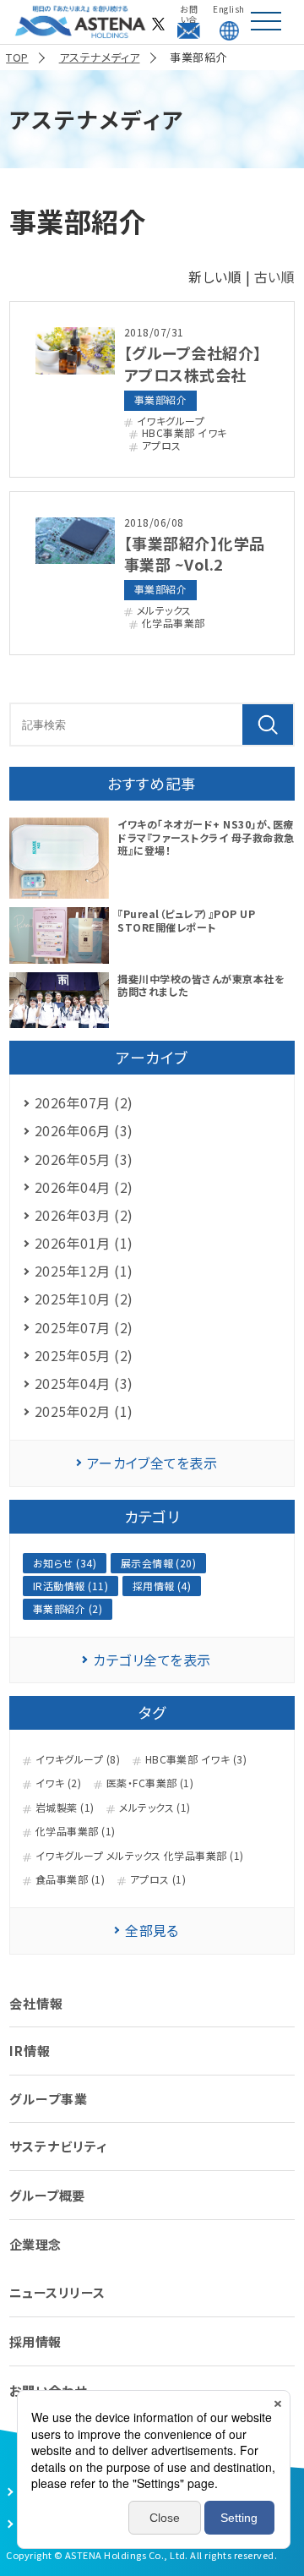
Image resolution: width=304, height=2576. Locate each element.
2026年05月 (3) (84, 1159)
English (228, 9)
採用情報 (35, 2341)
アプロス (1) (158, 1879)
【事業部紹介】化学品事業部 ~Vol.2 (195, 553)
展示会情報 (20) (159, 1563)
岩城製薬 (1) (65, 1808)
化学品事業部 (174, 623)
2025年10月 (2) (84, 1299)
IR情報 (30, 2051)
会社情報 (36, 2003)
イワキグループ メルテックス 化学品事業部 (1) (140, 1856)
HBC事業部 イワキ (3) (196, 1759)
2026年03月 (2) (84, 1215)
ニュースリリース (57, 2292)
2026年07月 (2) (84, 1102)
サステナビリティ (58, 2146)
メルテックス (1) (155, 1808)
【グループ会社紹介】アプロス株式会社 (193, 363)
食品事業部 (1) (70, 1879)
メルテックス (164, 610)
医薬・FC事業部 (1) (150, 1783)
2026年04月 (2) (84, 1187)
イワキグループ (171, 421)
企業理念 (35, 2244)
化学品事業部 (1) (76, 1831)
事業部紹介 (160, 399)
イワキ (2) (58, 1783)
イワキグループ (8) (78, 1759)
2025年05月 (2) (84, 1355)
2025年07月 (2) (84, 1327)
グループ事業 (49, 2099)
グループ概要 (47, 2195)
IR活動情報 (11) (71, 1586)
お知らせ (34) (65, 1563)
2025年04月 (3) (84, 1383)
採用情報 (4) (162, 1586)
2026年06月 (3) (84, 1130)
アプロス (162, 446)
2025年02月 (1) (84, 1411)
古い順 (274, 276)
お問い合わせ (189, 9)
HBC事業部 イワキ (185, 433)
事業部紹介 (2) (68, 1608)
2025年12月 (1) (84, 1271)
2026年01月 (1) (84, 1243)
